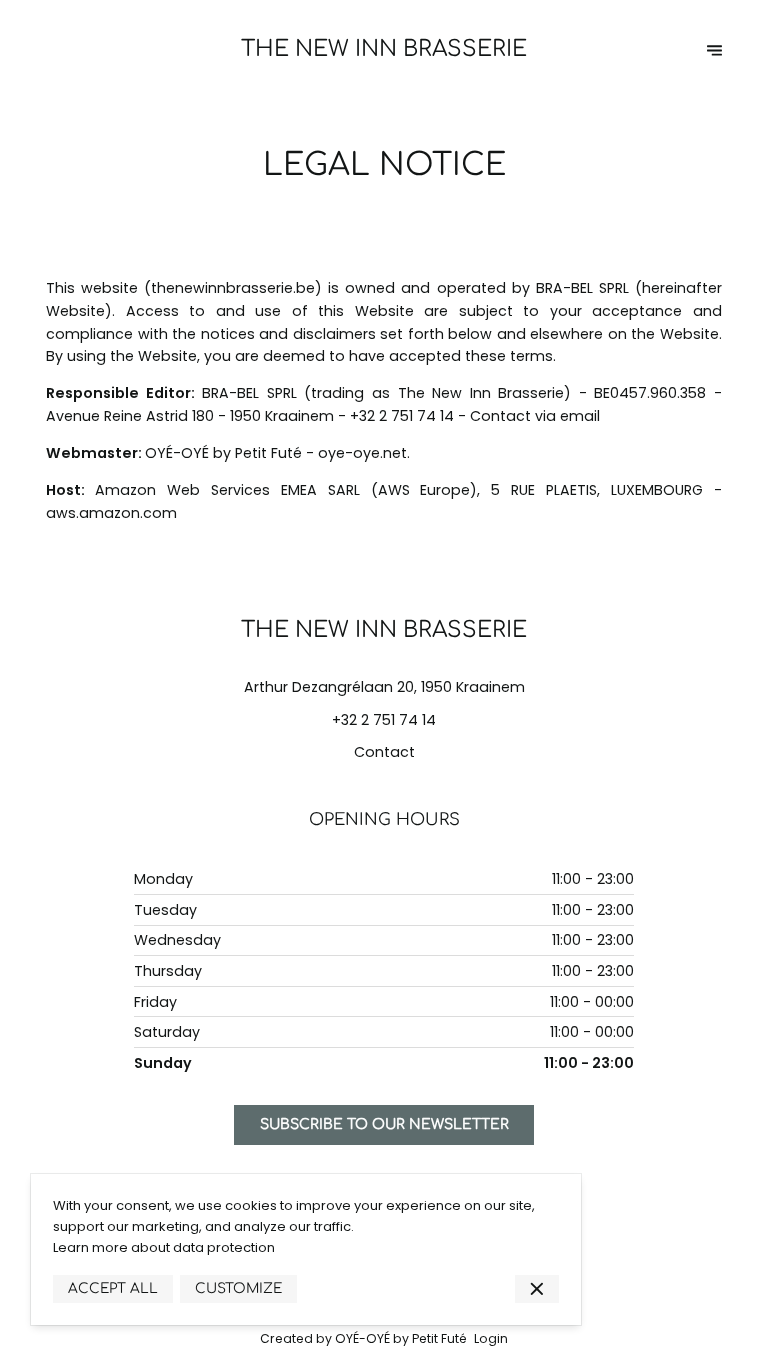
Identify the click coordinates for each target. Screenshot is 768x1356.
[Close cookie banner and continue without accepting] (537, 1289)
